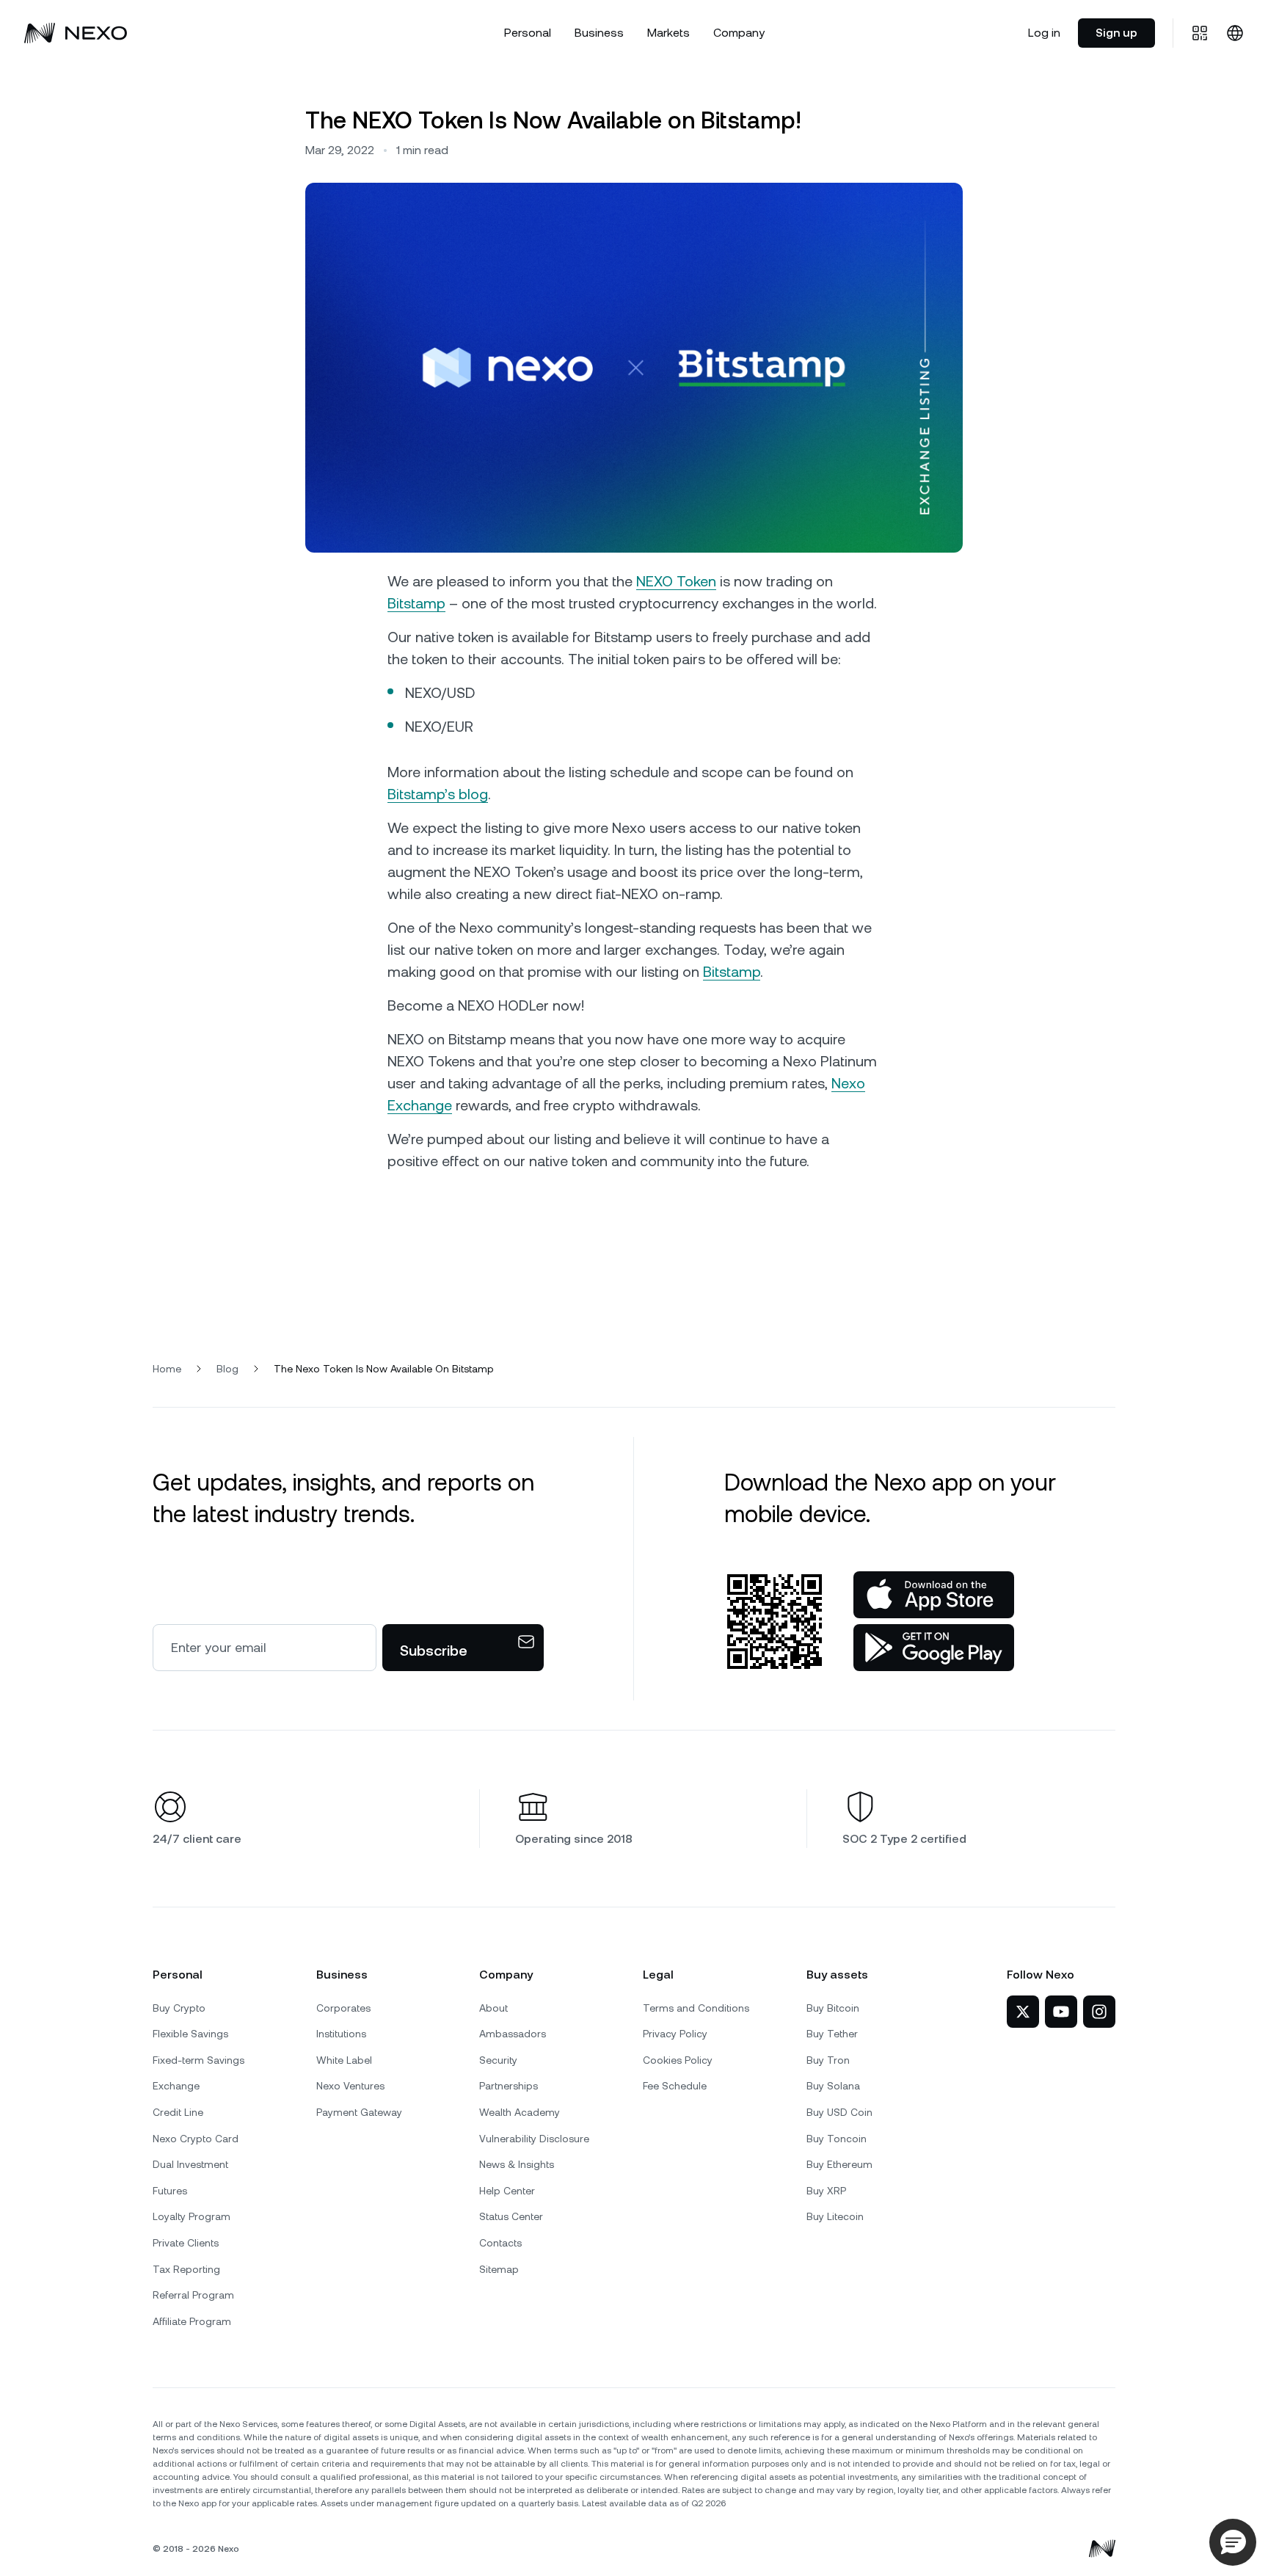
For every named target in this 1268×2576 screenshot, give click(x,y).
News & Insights (517, 2164)
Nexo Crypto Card (196, 2139)
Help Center (507, 2191)
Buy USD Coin (839, 2112)
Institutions (341, 2034)
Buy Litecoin (835, 2216)
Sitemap (499, 2269)
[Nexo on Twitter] (1023, 2012)
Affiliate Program (192, 2321)
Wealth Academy (520, 2112)
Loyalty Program (192, 2216)
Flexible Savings (190, 2034)
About (493, 2008)
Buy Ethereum (839, 2164)
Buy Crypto (179, 2008)
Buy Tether (832, 2034)
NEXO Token (676, 581)
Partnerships (509, 2086)
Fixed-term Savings (198, 2060)
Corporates (343, 2008)
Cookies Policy (678, 2060)
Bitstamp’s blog (438, 794)
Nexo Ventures (350, 2086)
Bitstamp (416, 603)
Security (498, 2060)
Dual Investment (190, 2164)
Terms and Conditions (696, 2008)
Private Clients (186, 2243)
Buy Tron (828, 2060)
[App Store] (934, 1595)
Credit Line (178, 2112)
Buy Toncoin (837, 2139)
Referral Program (193, 2295)
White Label (344, 2060)
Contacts (500, 2243)
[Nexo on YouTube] (1061, 2012)
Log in (1044, 33)
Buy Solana (833, 2086)
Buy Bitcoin (833, 2008)
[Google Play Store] (934, 1648)
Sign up (1116, 33)
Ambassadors (513, 2034)
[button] (1233, 2542)
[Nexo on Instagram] (1099, 2012)
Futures (170, 2191)
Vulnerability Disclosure (534, 2139)
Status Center (511, 2216)
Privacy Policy (675, 2034)
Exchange (176, 2086)
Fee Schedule (675, 2086)
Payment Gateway (359, 2112)
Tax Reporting (186, 2269)
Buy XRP (826, 2191)
